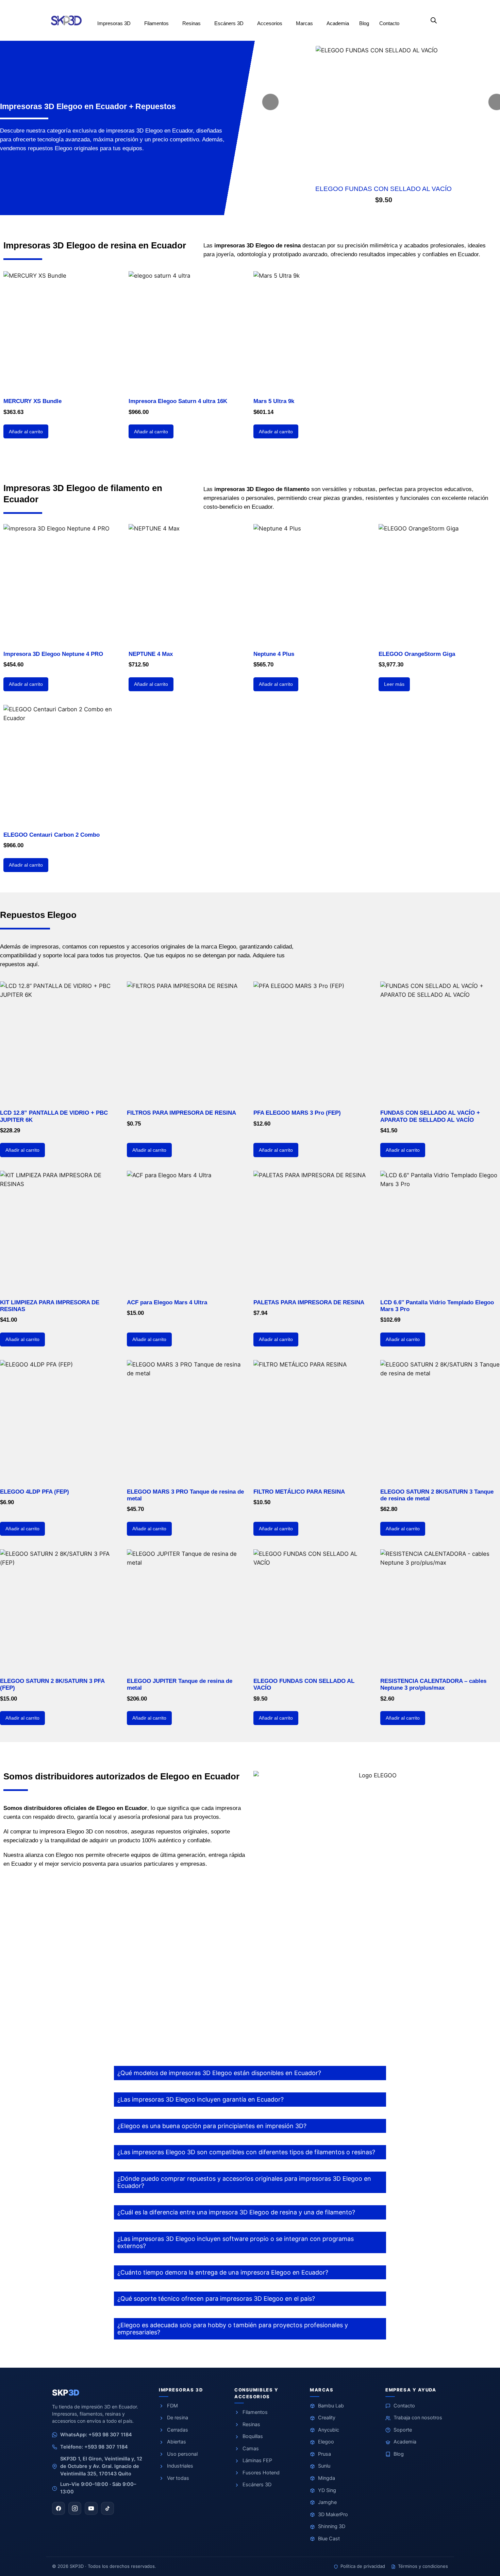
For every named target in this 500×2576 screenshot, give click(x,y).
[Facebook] (59, 2508)
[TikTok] (107, 2508)
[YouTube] (91, 2508)
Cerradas (178, 2430)
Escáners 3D (257, 2485)
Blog (399, 2454)
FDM (172, 2406)
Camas (251, 2449)
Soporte (403, 2430)
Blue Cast (329, 2539)
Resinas (251, 2424)
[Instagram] (75, 2508)
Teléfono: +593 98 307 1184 (94, 2447)
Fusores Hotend (261, 2473)
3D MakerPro (333, 2514)
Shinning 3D (332, 2526)
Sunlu (324, 2466)
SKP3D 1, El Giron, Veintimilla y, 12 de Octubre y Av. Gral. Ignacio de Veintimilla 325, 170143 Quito (101, 2466)
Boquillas (253, 2436)
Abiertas (177, 2442)
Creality (327, 2418)
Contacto (404, 2406)
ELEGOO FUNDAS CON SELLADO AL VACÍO (384, 189)
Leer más (394, 684)
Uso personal (182, 2454)
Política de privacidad (363, 2566)
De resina (178, 2418)
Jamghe (327, 2502)
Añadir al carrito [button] (26, 432)
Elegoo (326, 2442)
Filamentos (255, 2412)
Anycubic (329, 2430)
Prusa (324, 2454)
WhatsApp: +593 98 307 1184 (96, 2435)
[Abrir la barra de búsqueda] (434, 20)
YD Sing (327, 2490)
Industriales (180, 2466)
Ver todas (178, 2478)
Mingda (327, 2478)
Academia (405, 2442)
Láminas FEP (257, 2460)
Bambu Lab (331, 2406)
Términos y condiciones (423, 2566)
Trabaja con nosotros (418, 2418)
